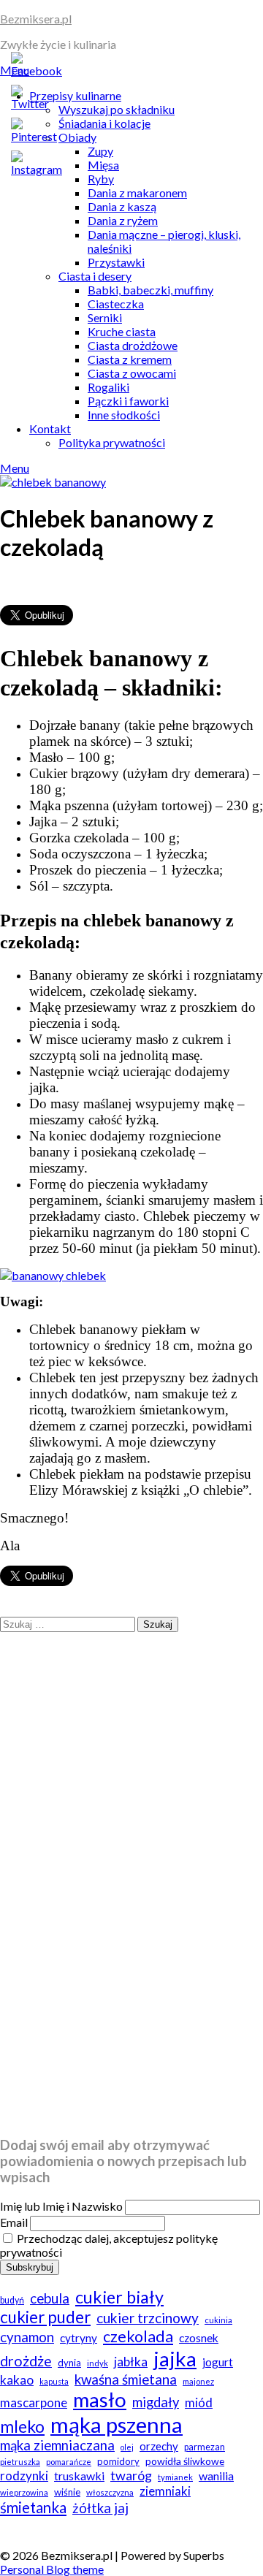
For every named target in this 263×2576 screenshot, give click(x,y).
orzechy (159, 2446)
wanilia (216, 2476)
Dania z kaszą (122, 206)
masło (100, 2400)
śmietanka (33, 2507)
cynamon (27, 2337)
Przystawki (116, 262)
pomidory (118, 2461)
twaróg (131, 2475)
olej (127, 2447)
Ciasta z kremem (130, 359)
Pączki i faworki (128, 401)
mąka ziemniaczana (57, 2445)
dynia (69, 2363)
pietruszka (20, 2462)
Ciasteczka (116, 304)
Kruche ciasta (122, 331)
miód (199, 2402)
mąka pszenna (117, 2424)
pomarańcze (69, 2462)
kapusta (54, 2381)
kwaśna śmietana (126, 2379)
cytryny (79, 2338)
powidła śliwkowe (185, 2461)
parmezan (205, 2447)
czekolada (138, 2336)
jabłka (131, 2362)
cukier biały (119, 2297)
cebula (50, 2298)
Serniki (105, 317)
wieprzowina (24, 2492)
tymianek (175, 2477)
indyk (98, 2363)
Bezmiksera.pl (36, 19)
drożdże (26, 2361)
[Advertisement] (131, 1994)
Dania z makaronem (137, 193)
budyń (12, 2300)
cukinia (218, 2320)
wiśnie (67, 2492)
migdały (156, 2402)
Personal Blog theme (52, 2569)
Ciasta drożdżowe (133, 345)
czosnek (199, 2338)
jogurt (218, 2362)
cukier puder (45, 2317)
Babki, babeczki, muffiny (150, 290)
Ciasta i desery (95, 276)
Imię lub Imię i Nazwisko (61, 2206)
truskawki (79, 2476)
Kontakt (50, 428)
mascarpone (34, 2402)
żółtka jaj (100, 2508)
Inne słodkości (124, 415)
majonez (198, 2381)
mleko (22, 2427)
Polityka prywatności (112, 442)
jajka (175, 2358)
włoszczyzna (110, 2492)
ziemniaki (165, 2491)
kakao (17, 2380)
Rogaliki (108, 387)
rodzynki (24, 2476)
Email (14, 2222)
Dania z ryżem (123, 220)
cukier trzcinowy (148, 2318)
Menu (15, 468)
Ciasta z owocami (132, 373)
